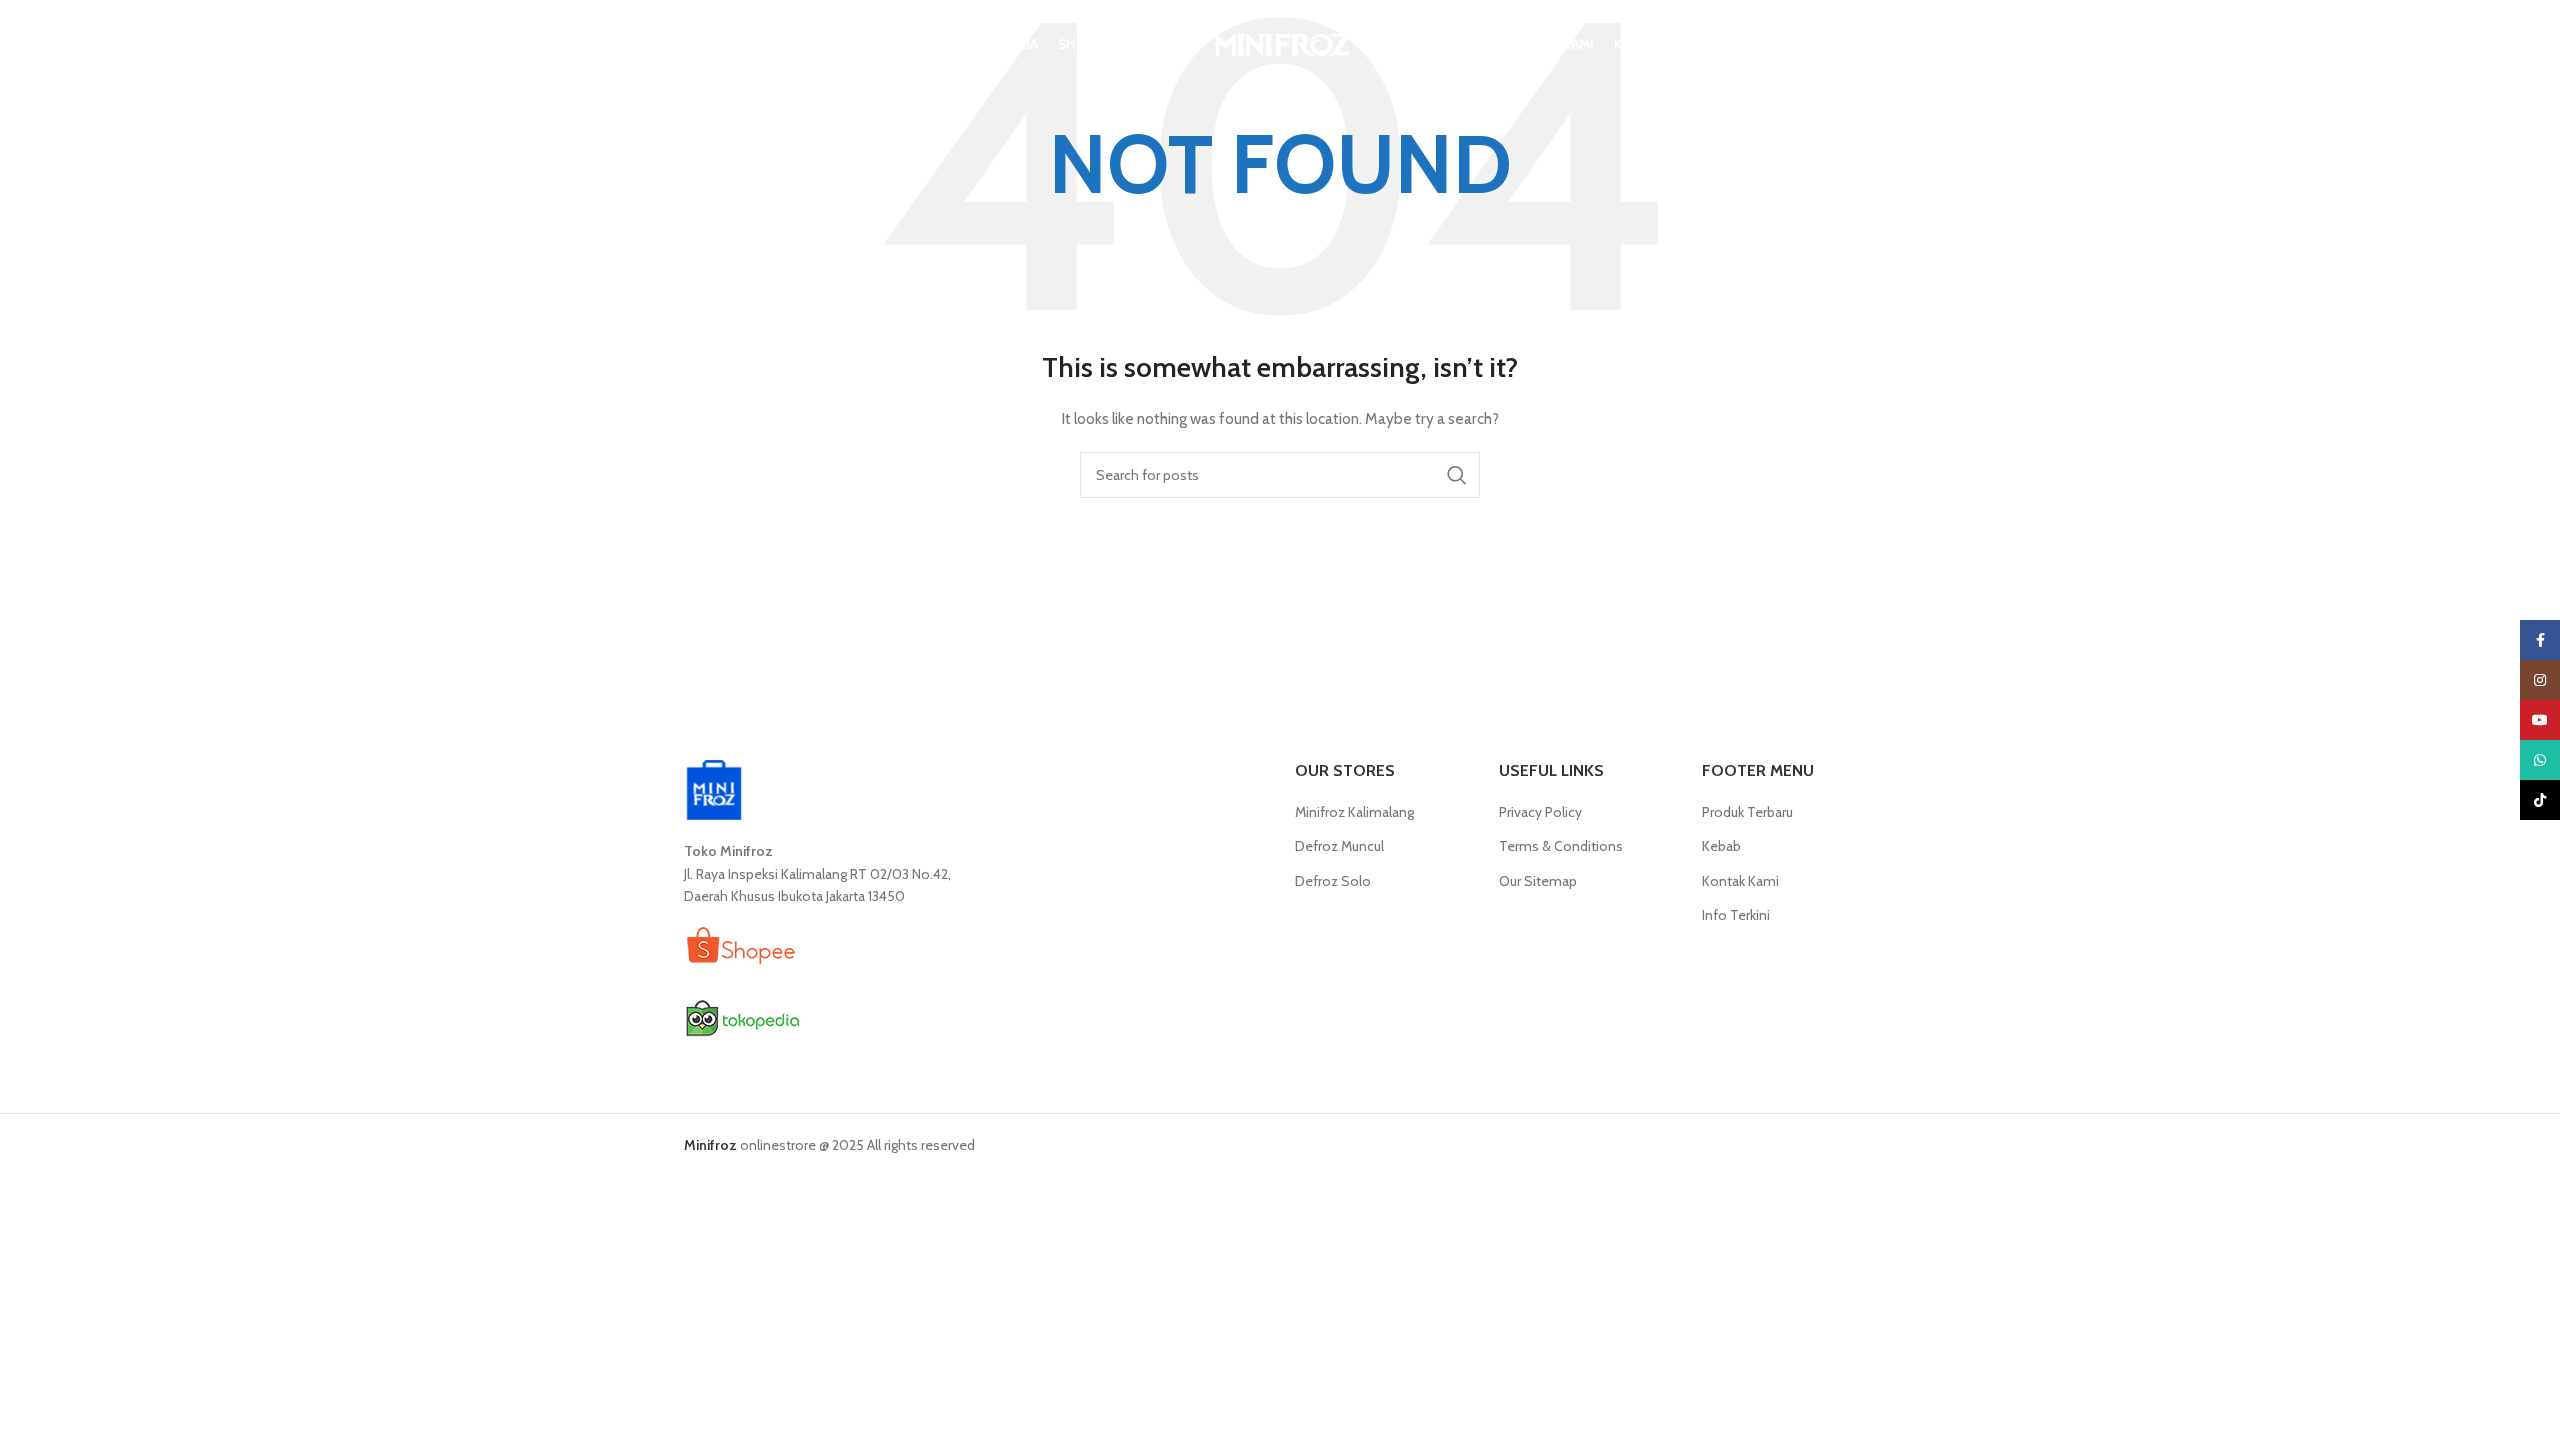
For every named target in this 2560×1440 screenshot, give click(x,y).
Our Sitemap (1538, 881)
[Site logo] (1280, 43)
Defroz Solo (1333, 881)
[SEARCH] (1457, 475)
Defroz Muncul (1339, 846)
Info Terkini (1736, 915)
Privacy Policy (1540, 812)
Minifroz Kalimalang (1354, 812)
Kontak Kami (1740, 881)
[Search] (694, 45)
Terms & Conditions (1561, 846)
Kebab (1721, 846)
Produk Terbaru (1747, 812)
